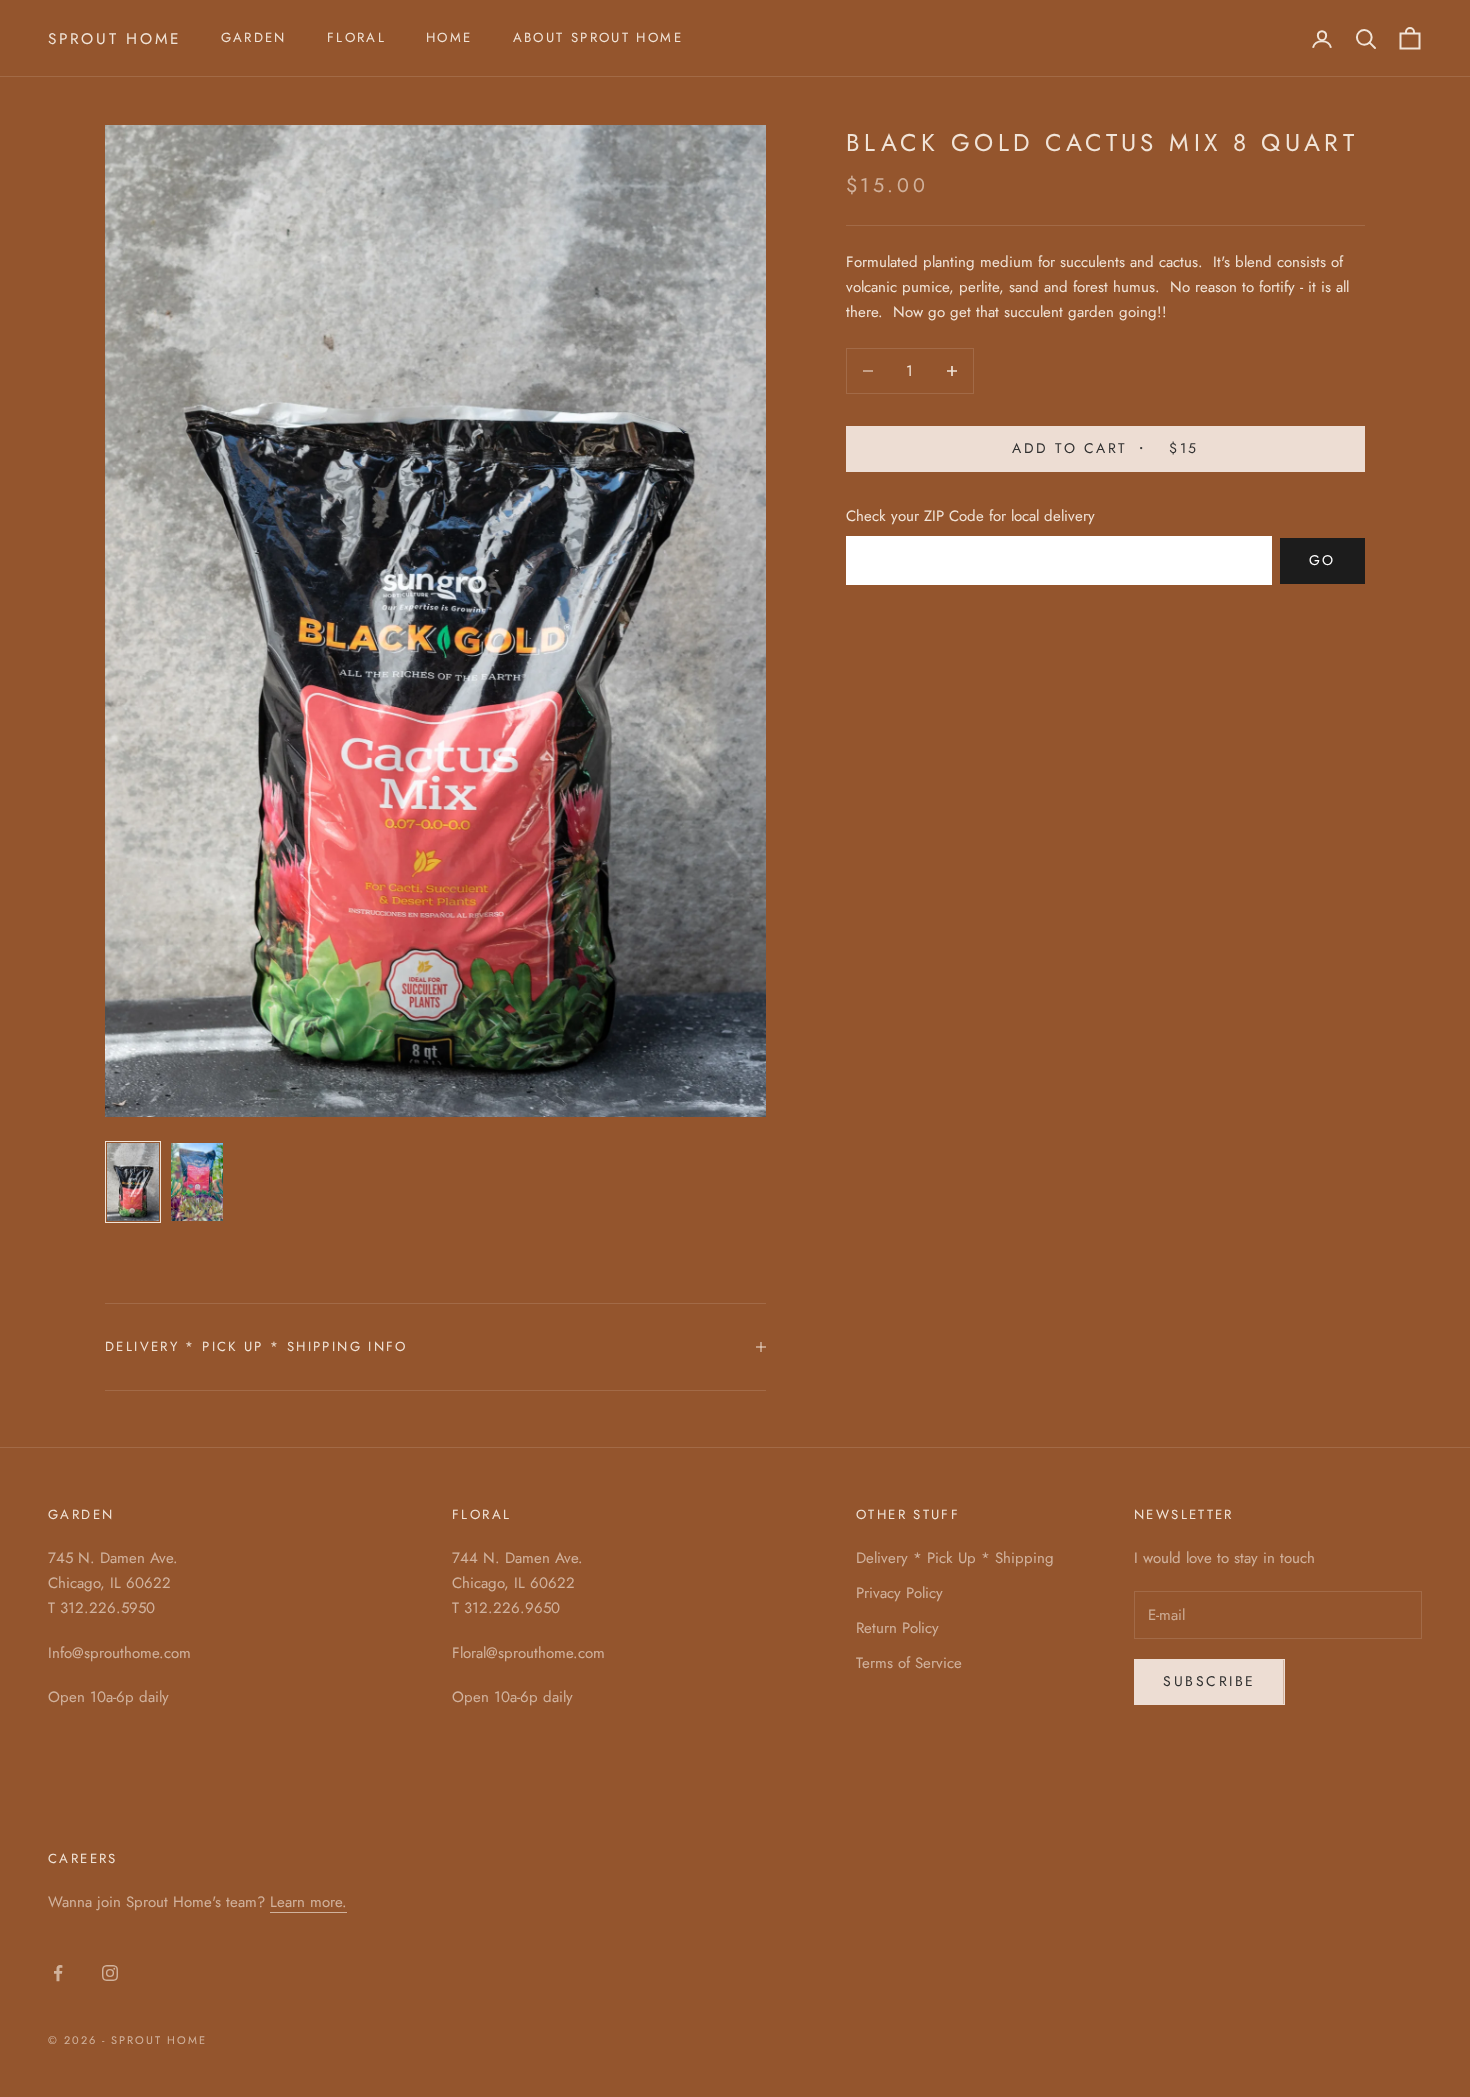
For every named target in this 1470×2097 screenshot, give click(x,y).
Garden (254, 37)
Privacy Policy (899, 1593)
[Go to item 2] (197, 1182)
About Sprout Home (598, 37)
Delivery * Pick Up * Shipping (955, 1558)
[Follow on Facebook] (58, 1973)
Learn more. (308, 1902)
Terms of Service (909, 1663)
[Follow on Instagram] (110, 1973)
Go (1322, 560)
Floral (356, 37)
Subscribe (1209, 1681)
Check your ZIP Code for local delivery (970, 516)
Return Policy (897, 1628)
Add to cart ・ (1105, 448)
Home (449, 37)
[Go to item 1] (133, 1182)
